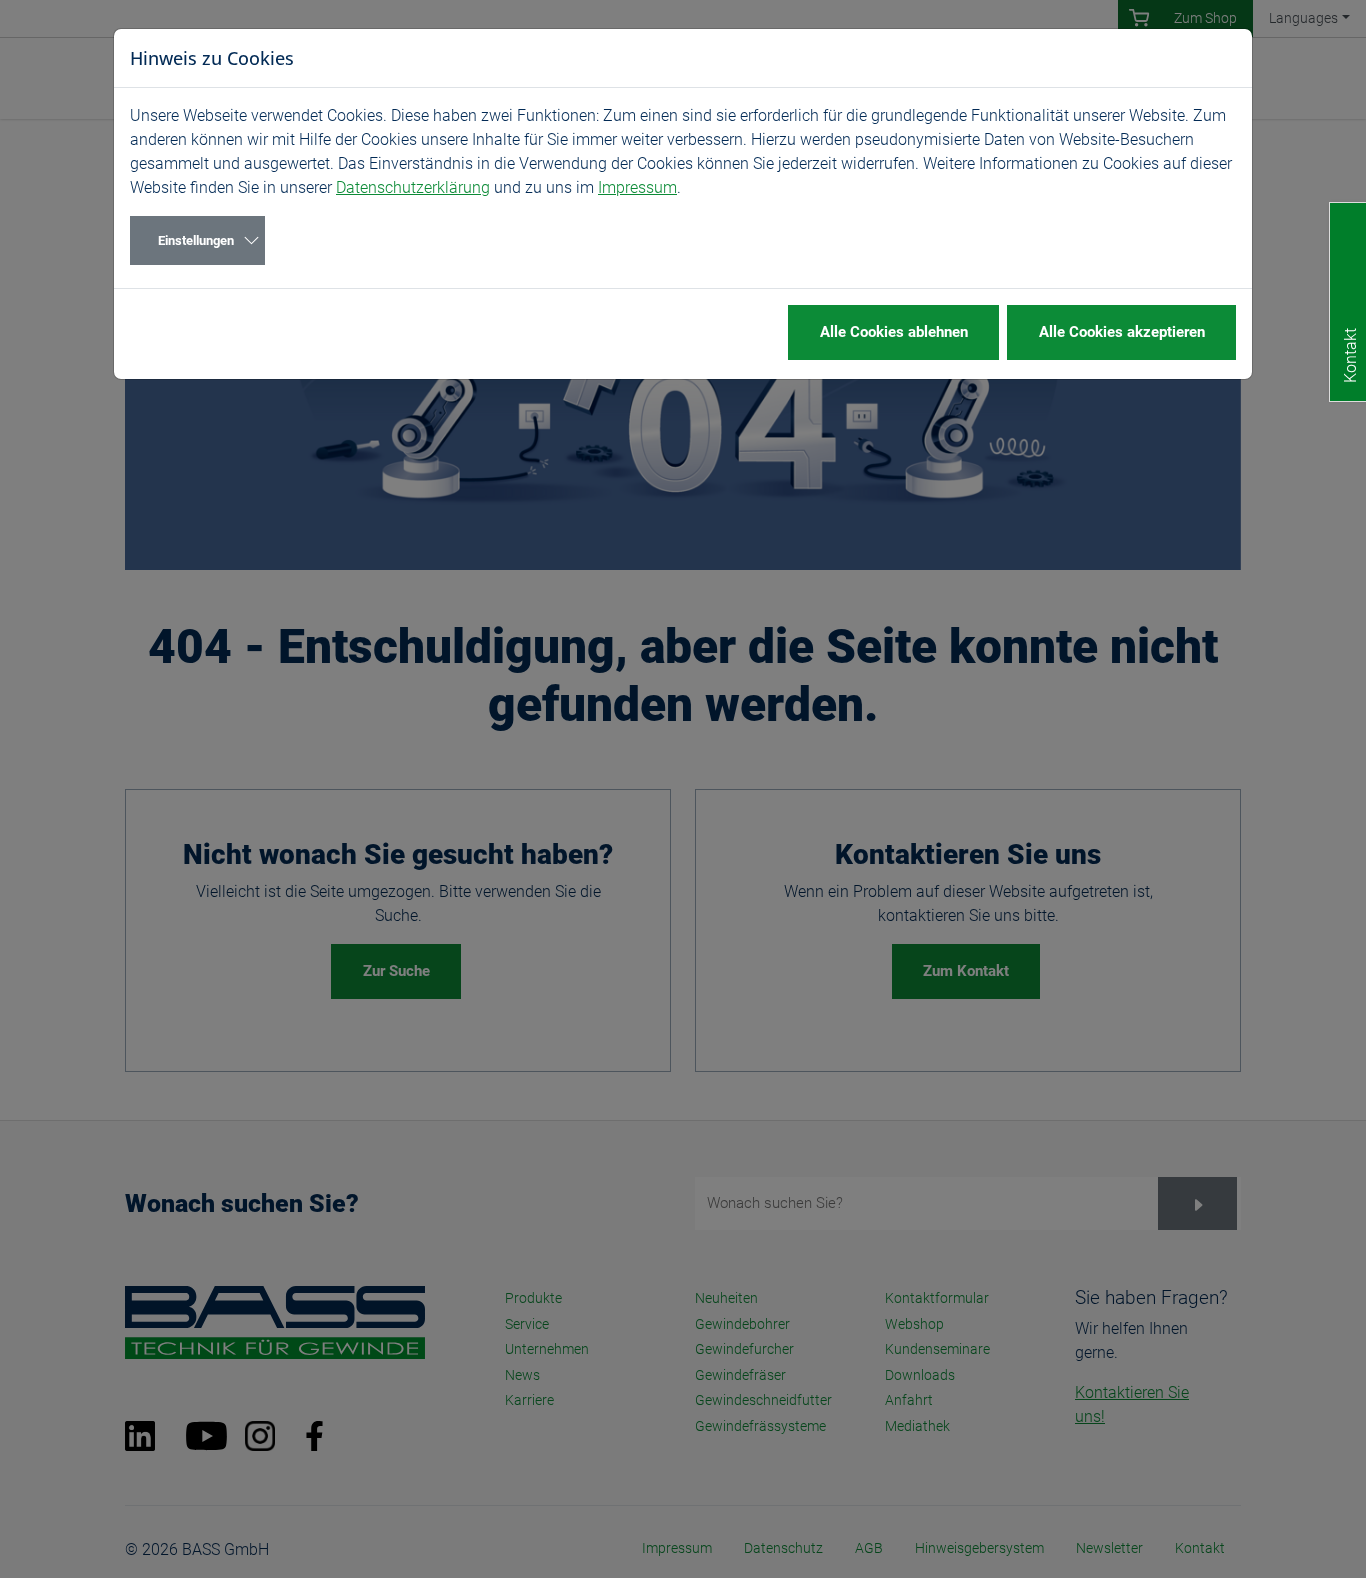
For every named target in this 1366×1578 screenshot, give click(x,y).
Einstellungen (196, 240)
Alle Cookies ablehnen (894, 332)
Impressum (637, 187)
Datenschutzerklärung (413, 187)
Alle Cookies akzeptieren (1122, 332)
